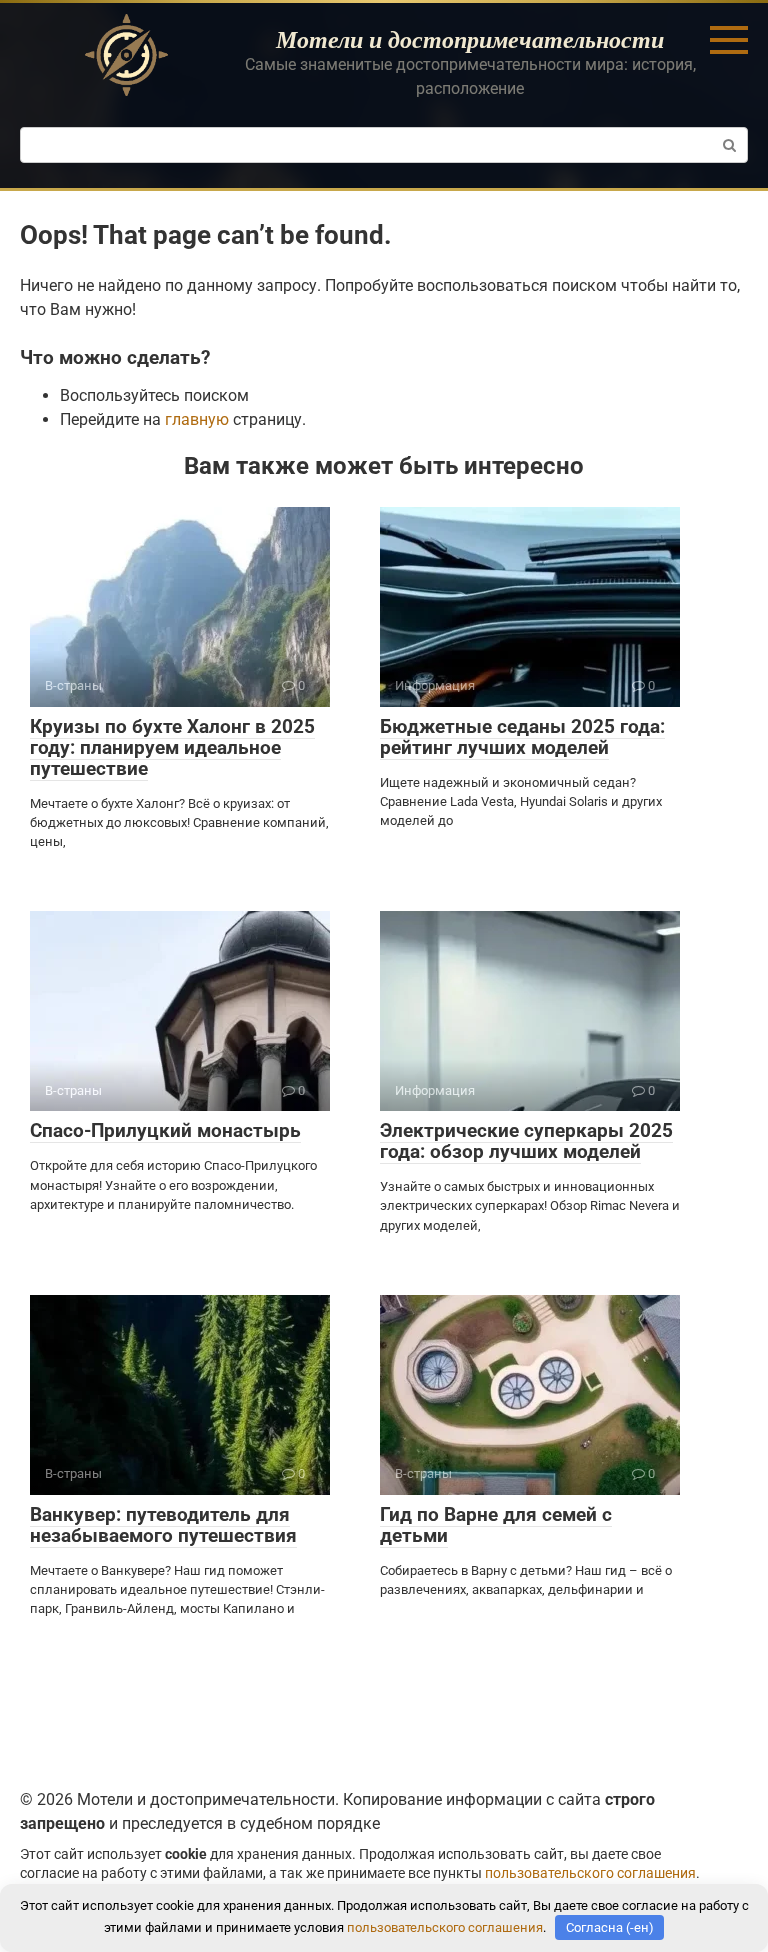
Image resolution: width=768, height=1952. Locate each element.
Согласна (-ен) (610, 1927)
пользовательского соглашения (590, 1873)
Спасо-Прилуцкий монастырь (165, 1130)
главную (197, 419)
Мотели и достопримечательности (470, 39)
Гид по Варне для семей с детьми (496, 1525)
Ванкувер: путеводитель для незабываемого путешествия (163, 1525)
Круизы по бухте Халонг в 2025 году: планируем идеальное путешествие (172, 747)
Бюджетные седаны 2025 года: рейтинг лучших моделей (522, 737)
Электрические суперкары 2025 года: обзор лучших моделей (526, 1141)
